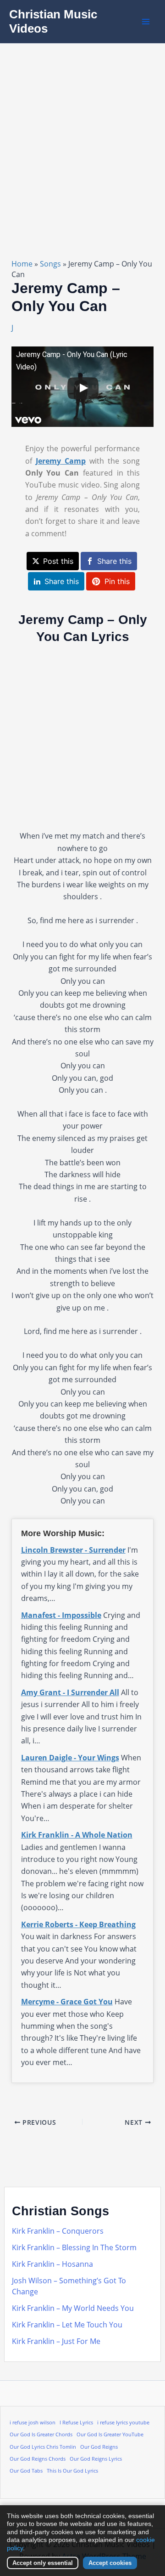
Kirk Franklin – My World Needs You (73, 2308)
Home (22, 264)
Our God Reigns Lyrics (96, 2459)
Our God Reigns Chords (38, 2459)
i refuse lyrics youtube (123, 2423)
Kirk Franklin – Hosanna (52, 2264)
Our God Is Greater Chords (41, 2434)
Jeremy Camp (61, 461)
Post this (58, 561)
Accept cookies (110, 2563)
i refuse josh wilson (33, 2423)
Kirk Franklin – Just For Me (56, 2341)
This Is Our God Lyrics (72, 2471)
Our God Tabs (26, 2471)
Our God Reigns (99, 2447)
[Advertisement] (82, 131)
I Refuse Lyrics (76, 2423)
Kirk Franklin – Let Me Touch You (67, 2325)
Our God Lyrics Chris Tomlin (43, 2447)
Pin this (117, 581)
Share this (114, 561)
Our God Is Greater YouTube (110, 2434)
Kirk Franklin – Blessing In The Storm (74, 2247)
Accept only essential (43, 2563)
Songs (50, 264)
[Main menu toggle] (146, 22)
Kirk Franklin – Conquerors (58, 2231)
